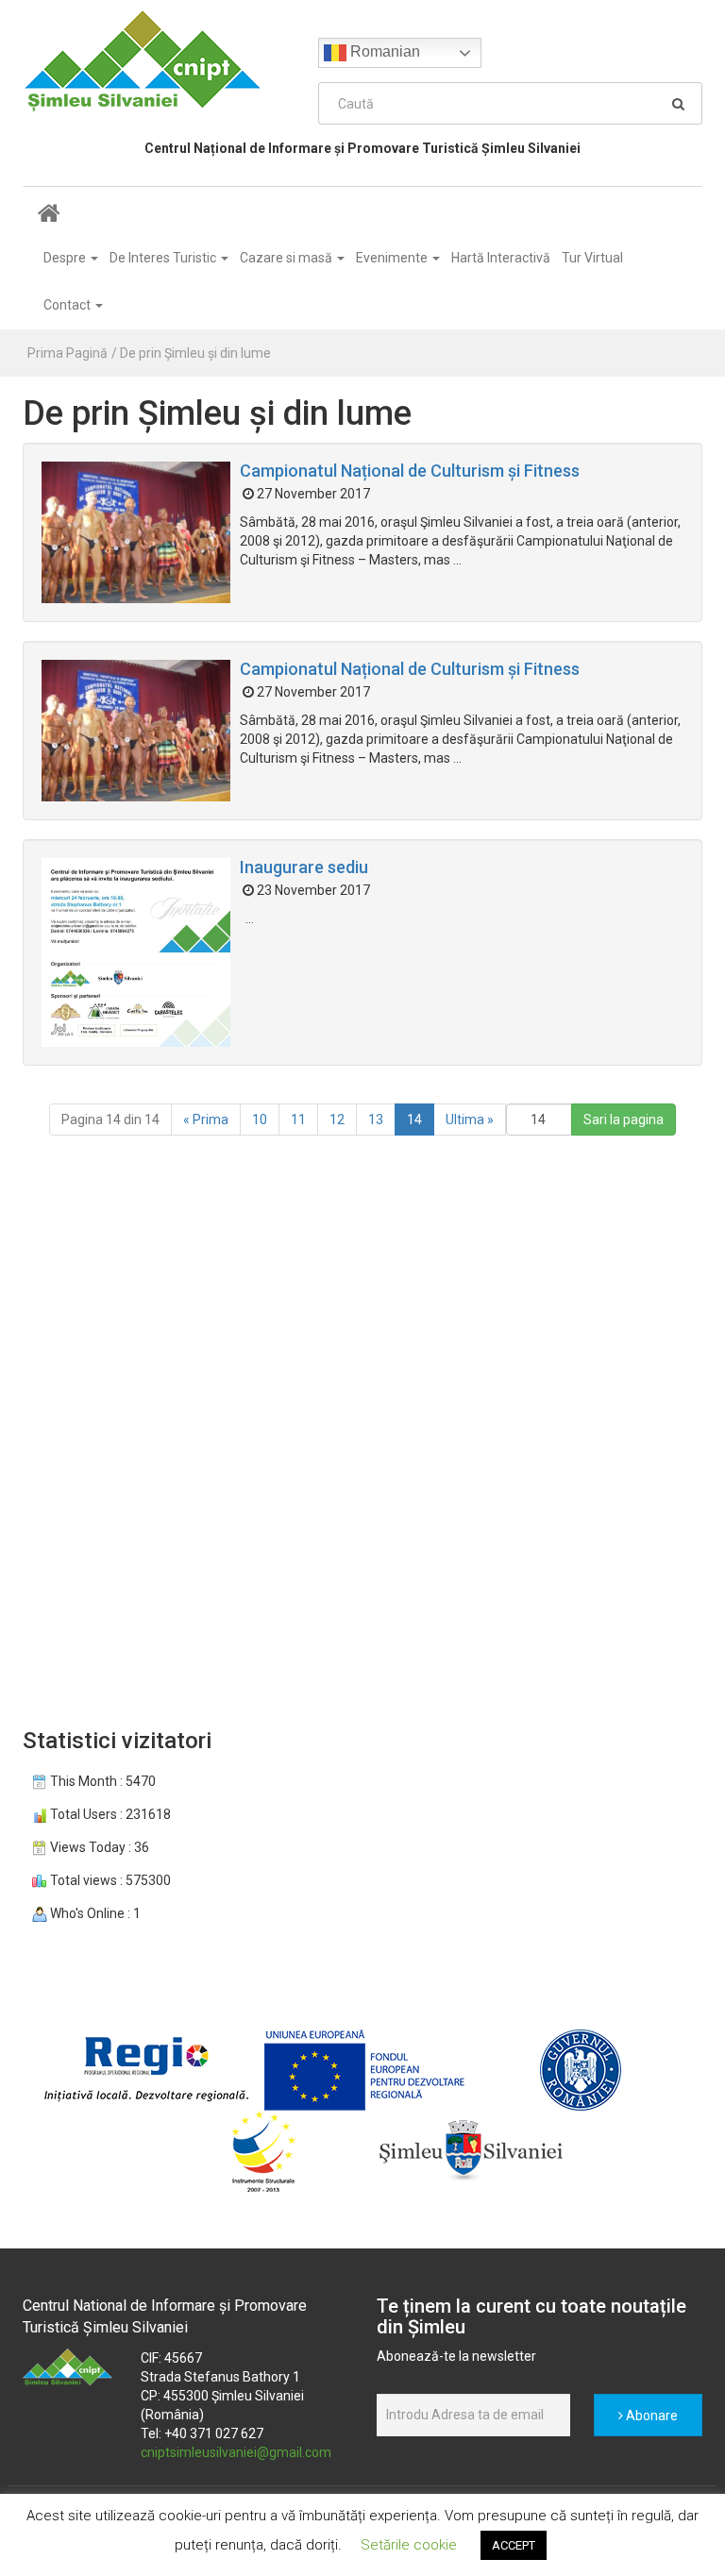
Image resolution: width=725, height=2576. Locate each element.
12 (337, 1120)
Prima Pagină (67, 353)
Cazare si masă (287, 258)
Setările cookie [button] (409, 2545)
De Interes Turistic (164, 258)
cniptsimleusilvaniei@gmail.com (236, 2452)
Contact (68, 305)
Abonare (650, 2416)
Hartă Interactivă (501, 258)
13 (376, 1120)
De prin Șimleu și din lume (195, 353)
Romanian (383, 51)
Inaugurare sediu (304, 867)
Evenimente (393, 258)
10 (260, 1120)
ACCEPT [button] (514, 2545)
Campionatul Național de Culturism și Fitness (410, 471)
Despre (66, 258)
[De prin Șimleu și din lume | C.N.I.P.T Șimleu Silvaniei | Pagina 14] (156, 60)
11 (298, 1120)
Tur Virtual (592, 258)
